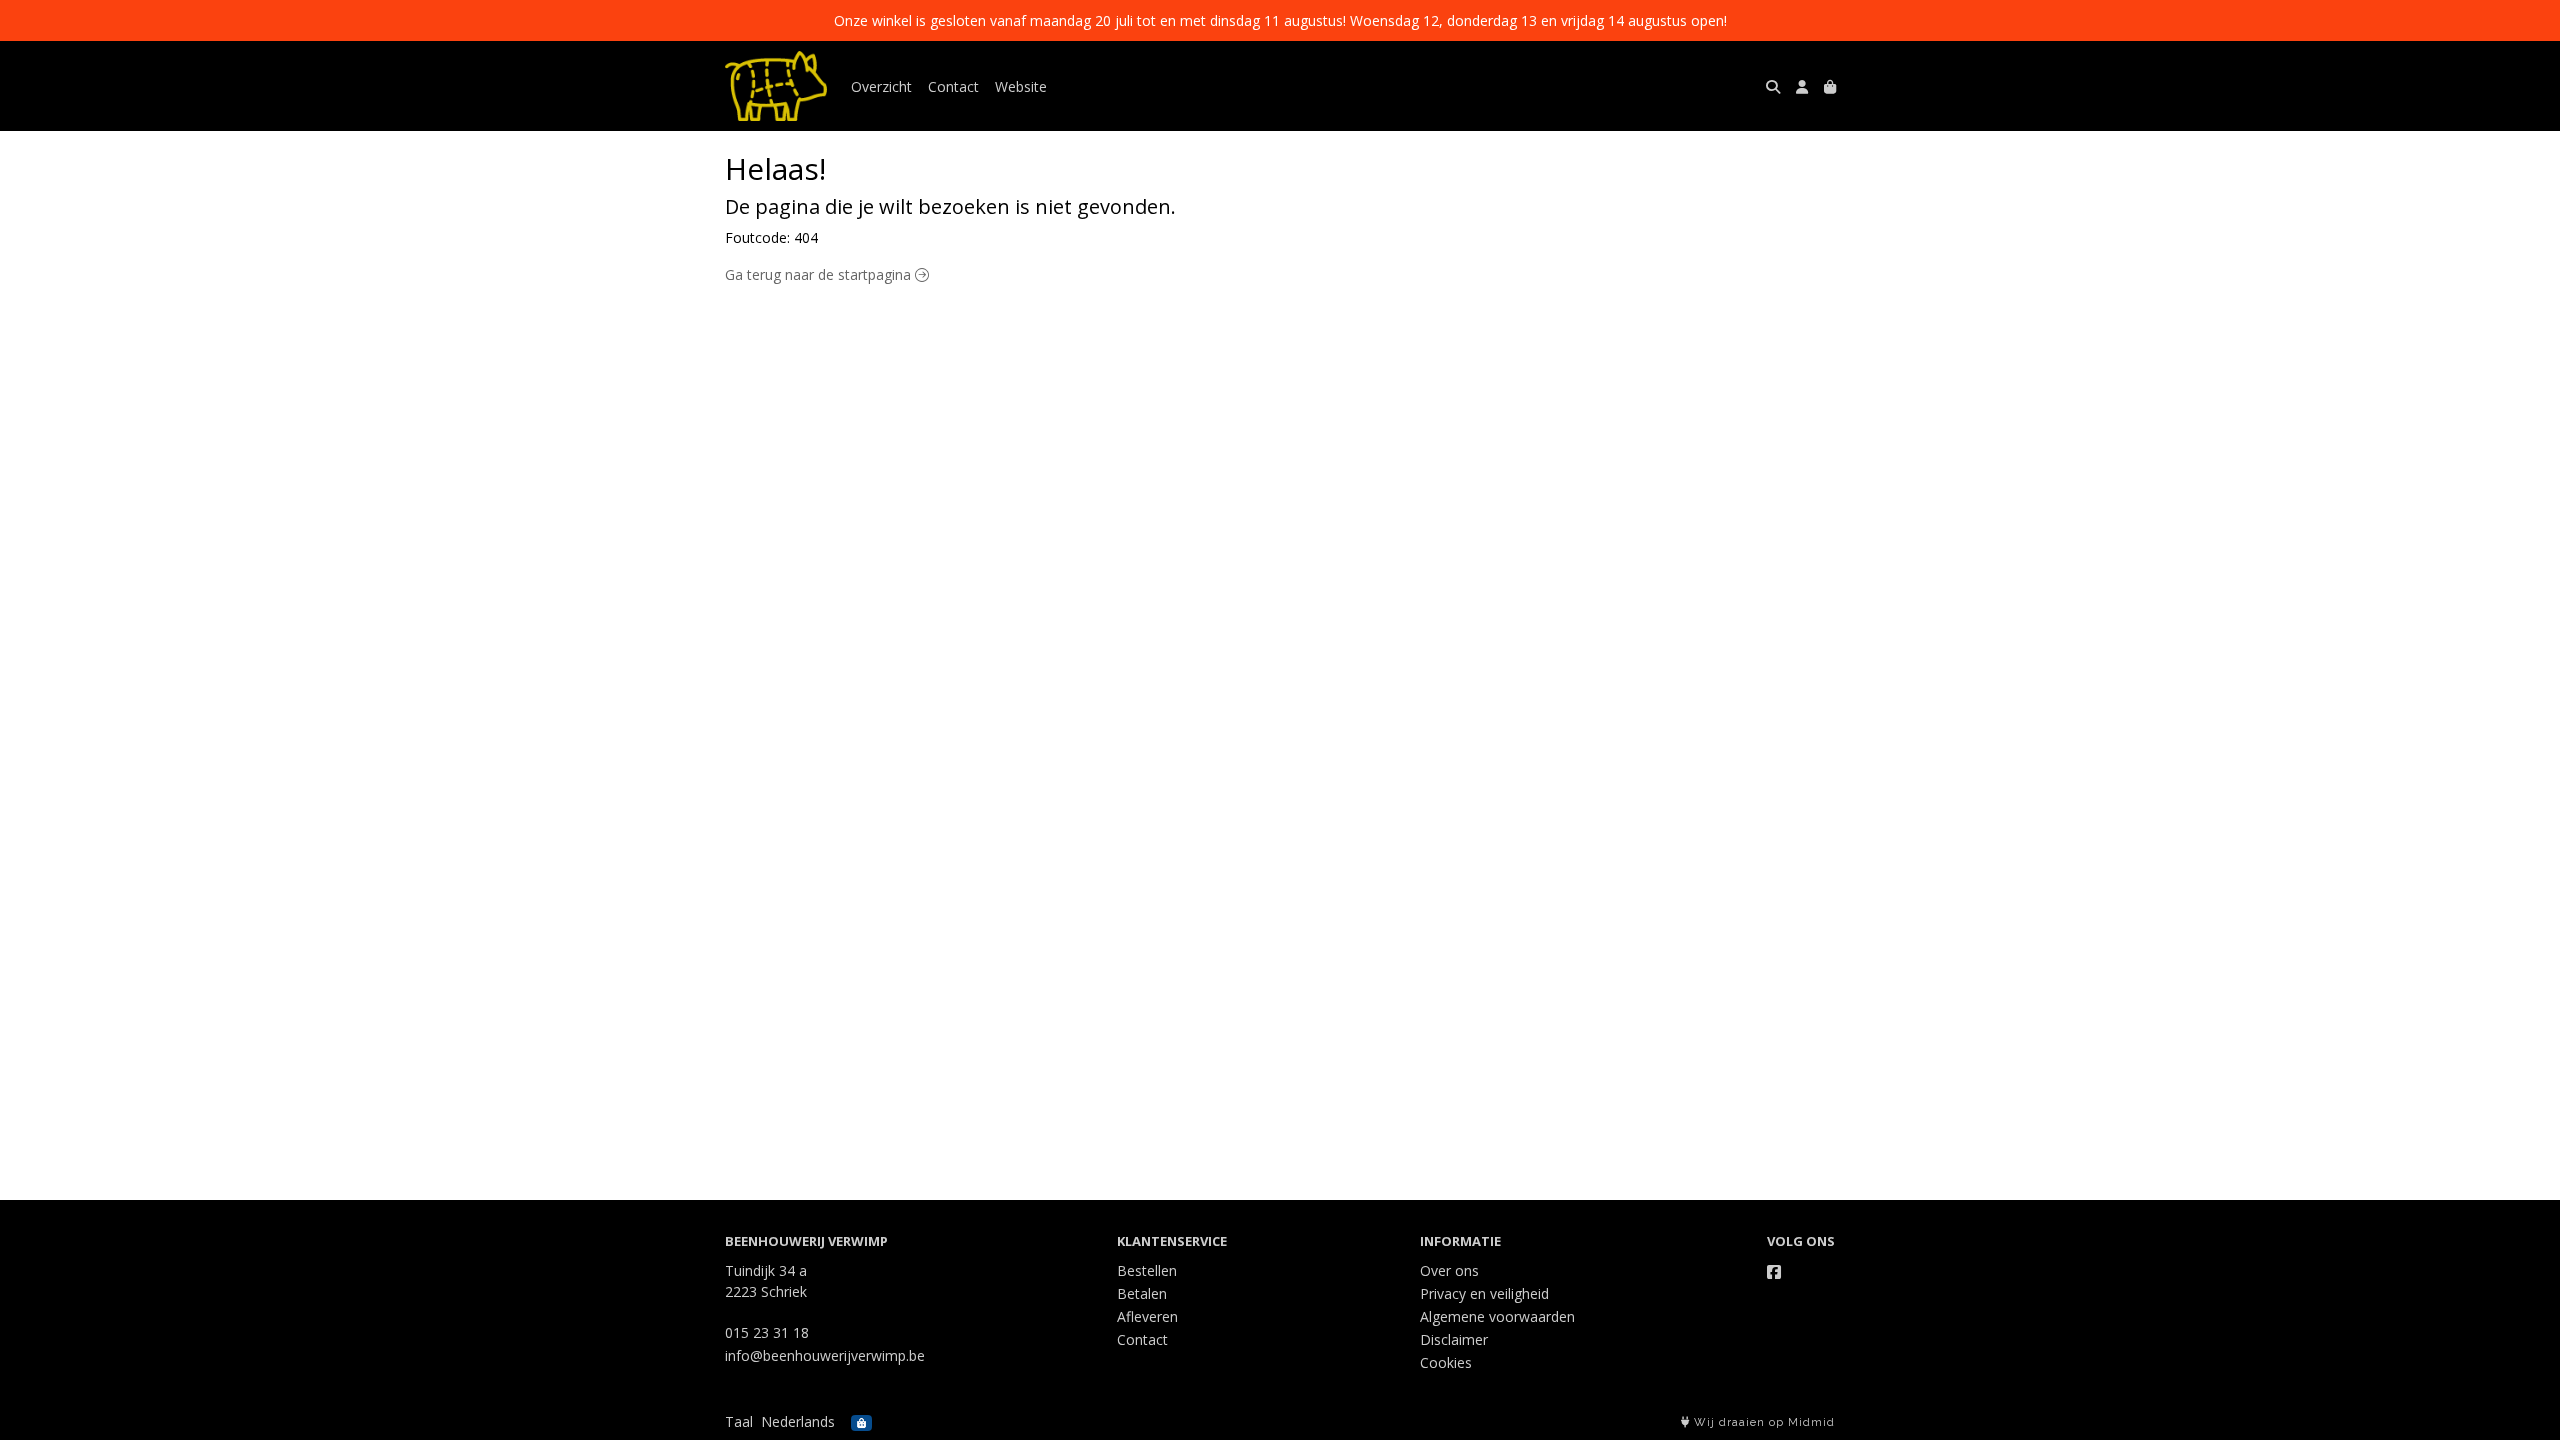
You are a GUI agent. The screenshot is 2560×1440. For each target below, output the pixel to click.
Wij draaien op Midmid (1762, 1422)
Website (1021, 86)
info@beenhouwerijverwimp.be (825, 1355)
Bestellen (1147, 1270)
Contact (953, 86)
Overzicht (881, 86)
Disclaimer (1454, 1339)
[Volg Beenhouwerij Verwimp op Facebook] (1774, 1272)
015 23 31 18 (767, 1332)
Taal (739, 1421)
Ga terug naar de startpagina (820, 274)
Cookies (1446, 1362)
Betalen (1142, 1293)
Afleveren (1147, 1316)
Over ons (1449, 1270)
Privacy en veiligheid (1484, 1293)
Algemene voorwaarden (1497, 1316)
